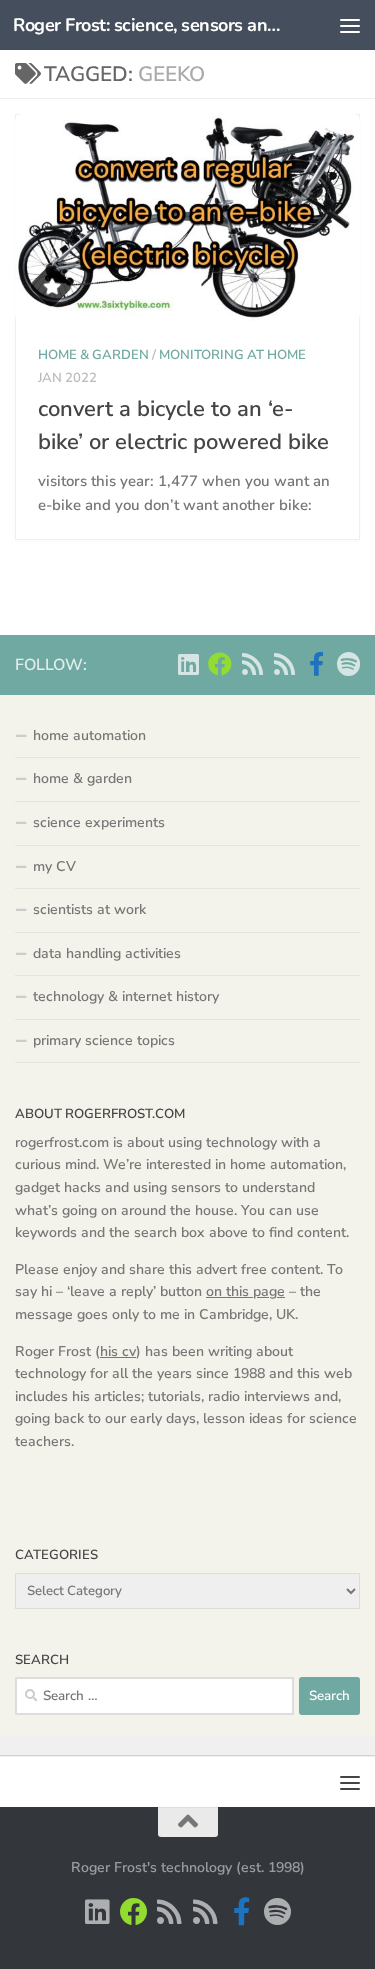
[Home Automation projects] (220, 664)
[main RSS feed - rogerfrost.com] (284, 664)
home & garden (93, 355)
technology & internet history (126, 996)
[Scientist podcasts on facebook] (316, 664)
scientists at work (89, 909)
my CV (54, 866)
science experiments (99, 822)
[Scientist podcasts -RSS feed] (252, 664)
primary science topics (104, 1040)
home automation (89, 735)
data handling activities (107, 953)
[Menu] (350, 25)
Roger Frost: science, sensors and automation (148, 25)
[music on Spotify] (348, 664)
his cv (118, 1351)
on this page (245, 1291)
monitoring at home (232, 355)
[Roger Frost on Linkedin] (188, 664)
